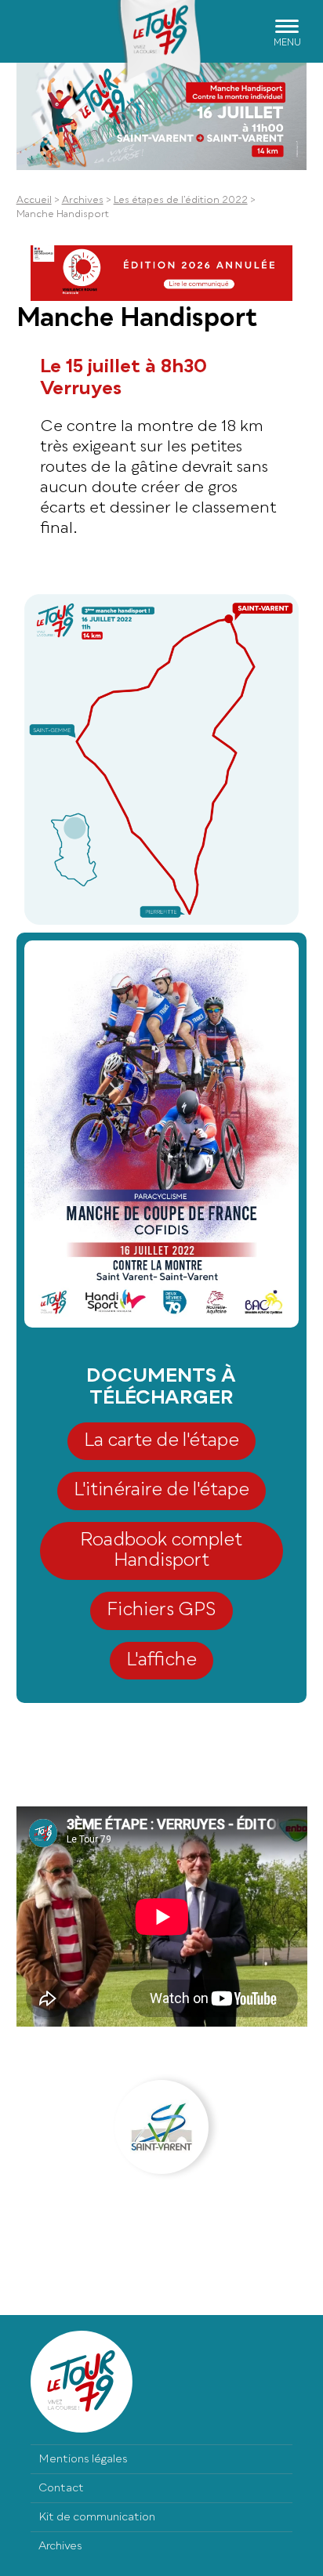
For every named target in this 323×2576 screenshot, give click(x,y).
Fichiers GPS (161, 1610)
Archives (83, 201)
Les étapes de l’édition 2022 (181, 201)
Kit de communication (97, 2517)
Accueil (34, 201)
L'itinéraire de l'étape (161, 1490)
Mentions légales (83, 2459)
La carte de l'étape (161, 1441)
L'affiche (161, 1660)
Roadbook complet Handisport (161, 1551)
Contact (61, 2488)
